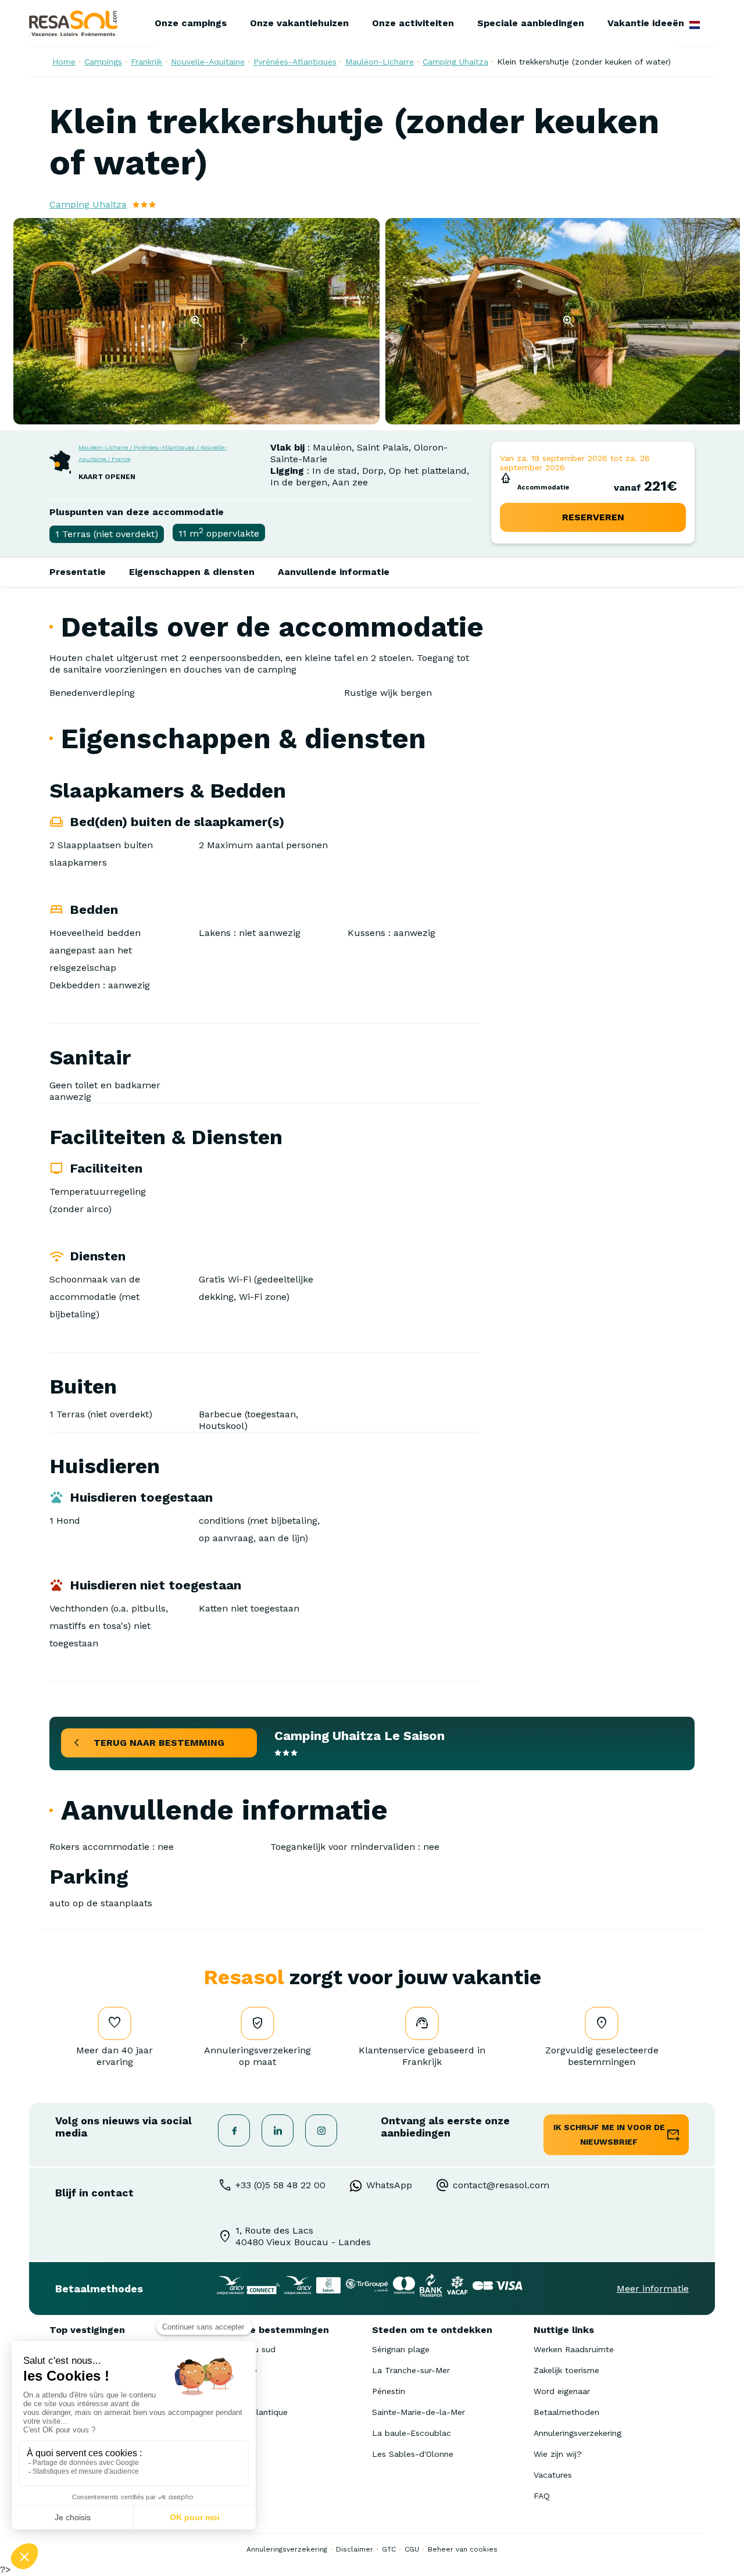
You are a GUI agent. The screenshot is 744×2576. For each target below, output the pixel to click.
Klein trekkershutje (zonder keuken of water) (584, 62)
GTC (389, 2549)
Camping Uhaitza (455, 62)
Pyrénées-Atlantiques (295, 62)
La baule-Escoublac (412, 2433)
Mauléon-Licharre (380, 62)
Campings (103, 62)
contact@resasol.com (501, 2185)
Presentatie (78, 572)
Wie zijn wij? (558, 2454)
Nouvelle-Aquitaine (208, 62)
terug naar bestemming (159, 1743)
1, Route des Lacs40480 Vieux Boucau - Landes (303, 2236)
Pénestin (389, 2391)
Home (64, 62)
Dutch (695, 25)
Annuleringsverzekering (577, 2433)
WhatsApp (389, 2185)
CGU (412, 2549)
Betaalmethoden (566, 2412)
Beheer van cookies (463, 2549)
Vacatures (553, 2475)
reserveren (593, 517)
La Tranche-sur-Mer (411, 2370)
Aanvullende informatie (334, 572)
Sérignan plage (401, 2349)
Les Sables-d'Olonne (413, 2454)
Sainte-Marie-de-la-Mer (419, 2412)
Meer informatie (653, 2289)
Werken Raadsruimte (574, 2349)
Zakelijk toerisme (566, 2370)
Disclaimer (355, 2549)
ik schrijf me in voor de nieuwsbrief (609, 2134)
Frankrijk (146, 62)
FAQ (542, 2496)
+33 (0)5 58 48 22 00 (280, 2185)
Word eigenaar (562, 2391)
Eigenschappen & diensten (192, 572)
